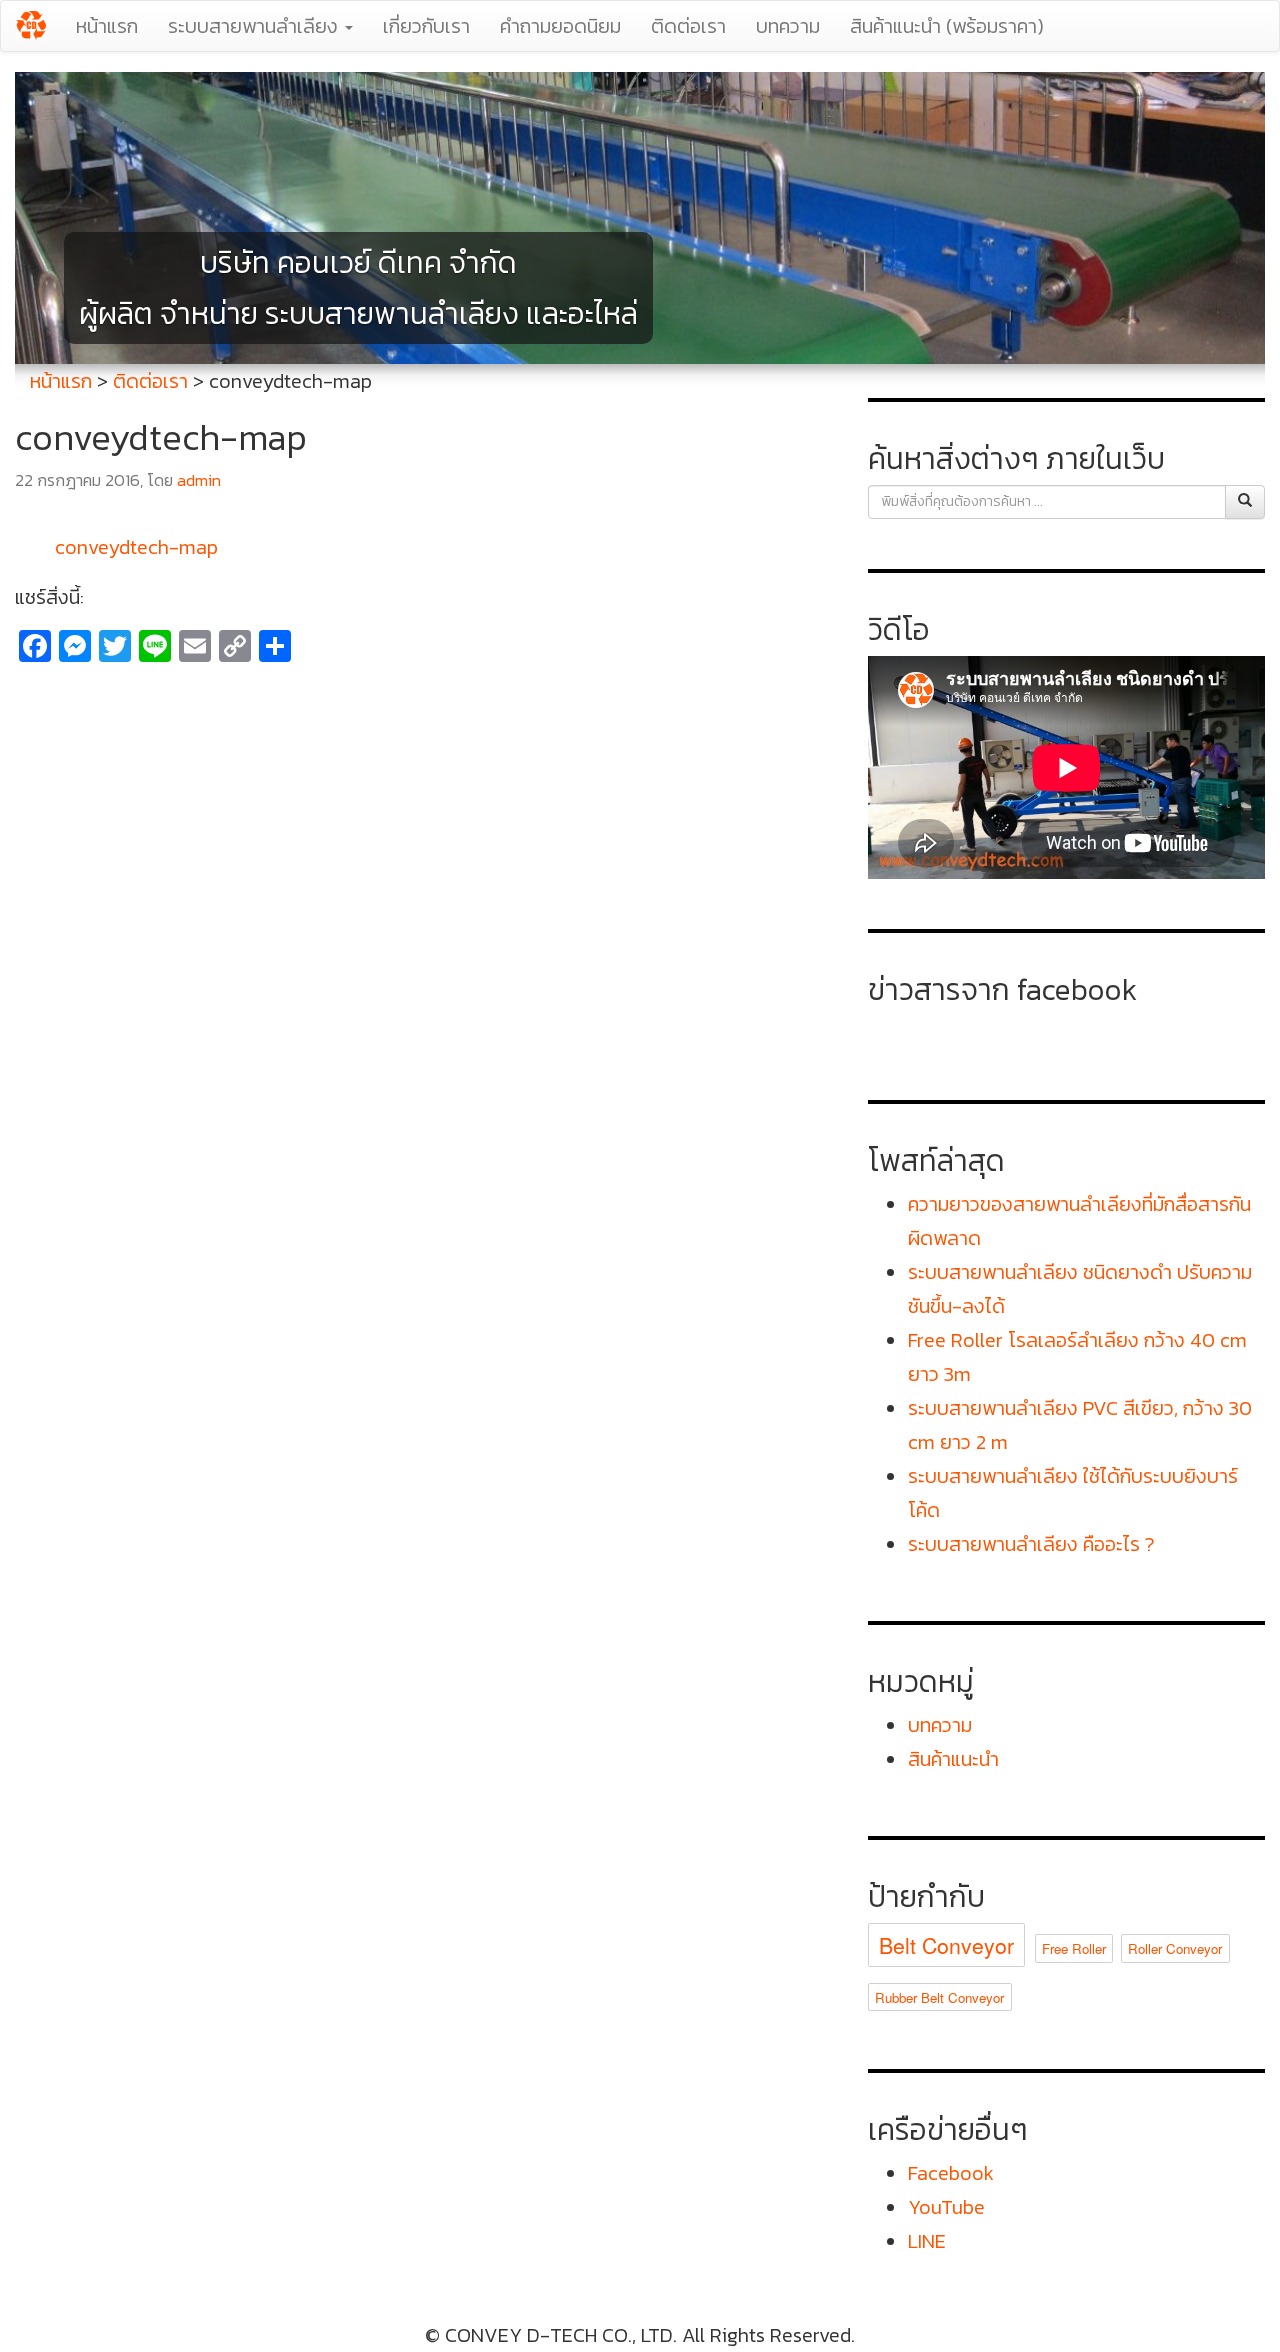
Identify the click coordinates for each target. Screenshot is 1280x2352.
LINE (927, 2241)
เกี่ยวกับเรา (426, 26)
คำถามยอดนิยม (560, 26)
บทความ (788, 26)
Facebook (951, 2173)
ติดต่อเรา (688, 26)
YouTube (946, 2207)
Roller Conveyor (1175, 1948)
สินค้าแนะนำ (953, 1759)
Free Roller (1074, 1948)
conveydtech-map (136, 547)
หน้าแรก (107, 26)
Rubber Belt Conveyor (939, 1997)
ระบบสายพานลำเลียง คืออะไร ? (1031, 1544)
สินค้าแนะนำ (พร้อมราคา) (947, 26)
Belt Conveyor (946, 1945)
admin (199, 480)
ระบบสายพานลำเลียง (255, 26)
